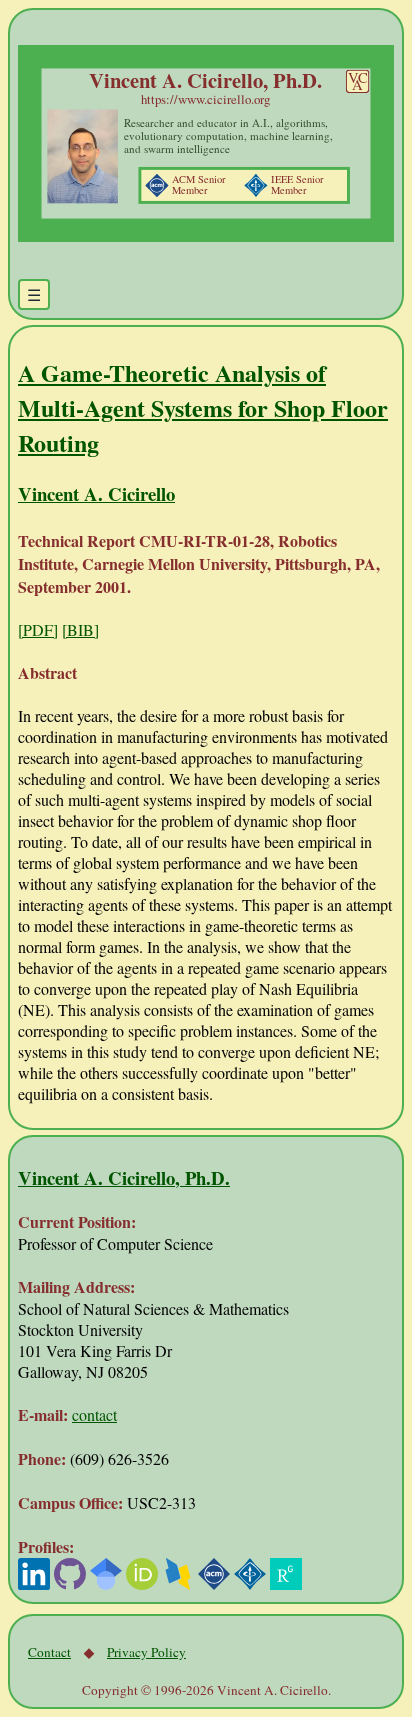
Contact (49, 1652)
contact (94, 1414)
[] (38, 629)
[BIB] (80, 629)
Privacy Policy (146, 1652)
